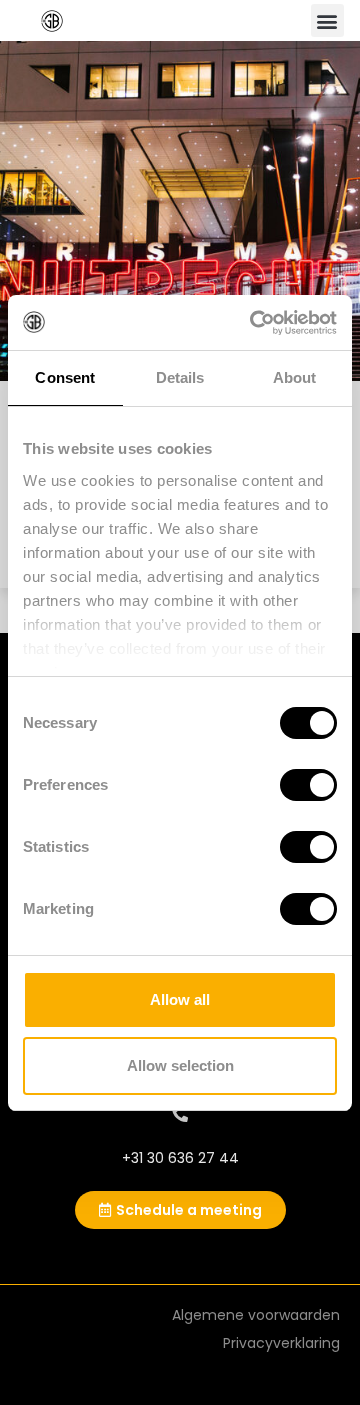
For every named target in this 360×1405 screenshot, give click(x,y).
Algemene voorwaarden (256, 1315)
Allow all (180, 999)
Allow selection (180, 1065)
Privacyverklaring (281, 1343)
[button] (327, 20)
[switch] (308, 785)
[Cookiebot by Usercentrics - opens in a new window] (254, 323)
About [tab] (295, 377)
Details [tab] (180, 377)
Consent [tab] (65, 377)
